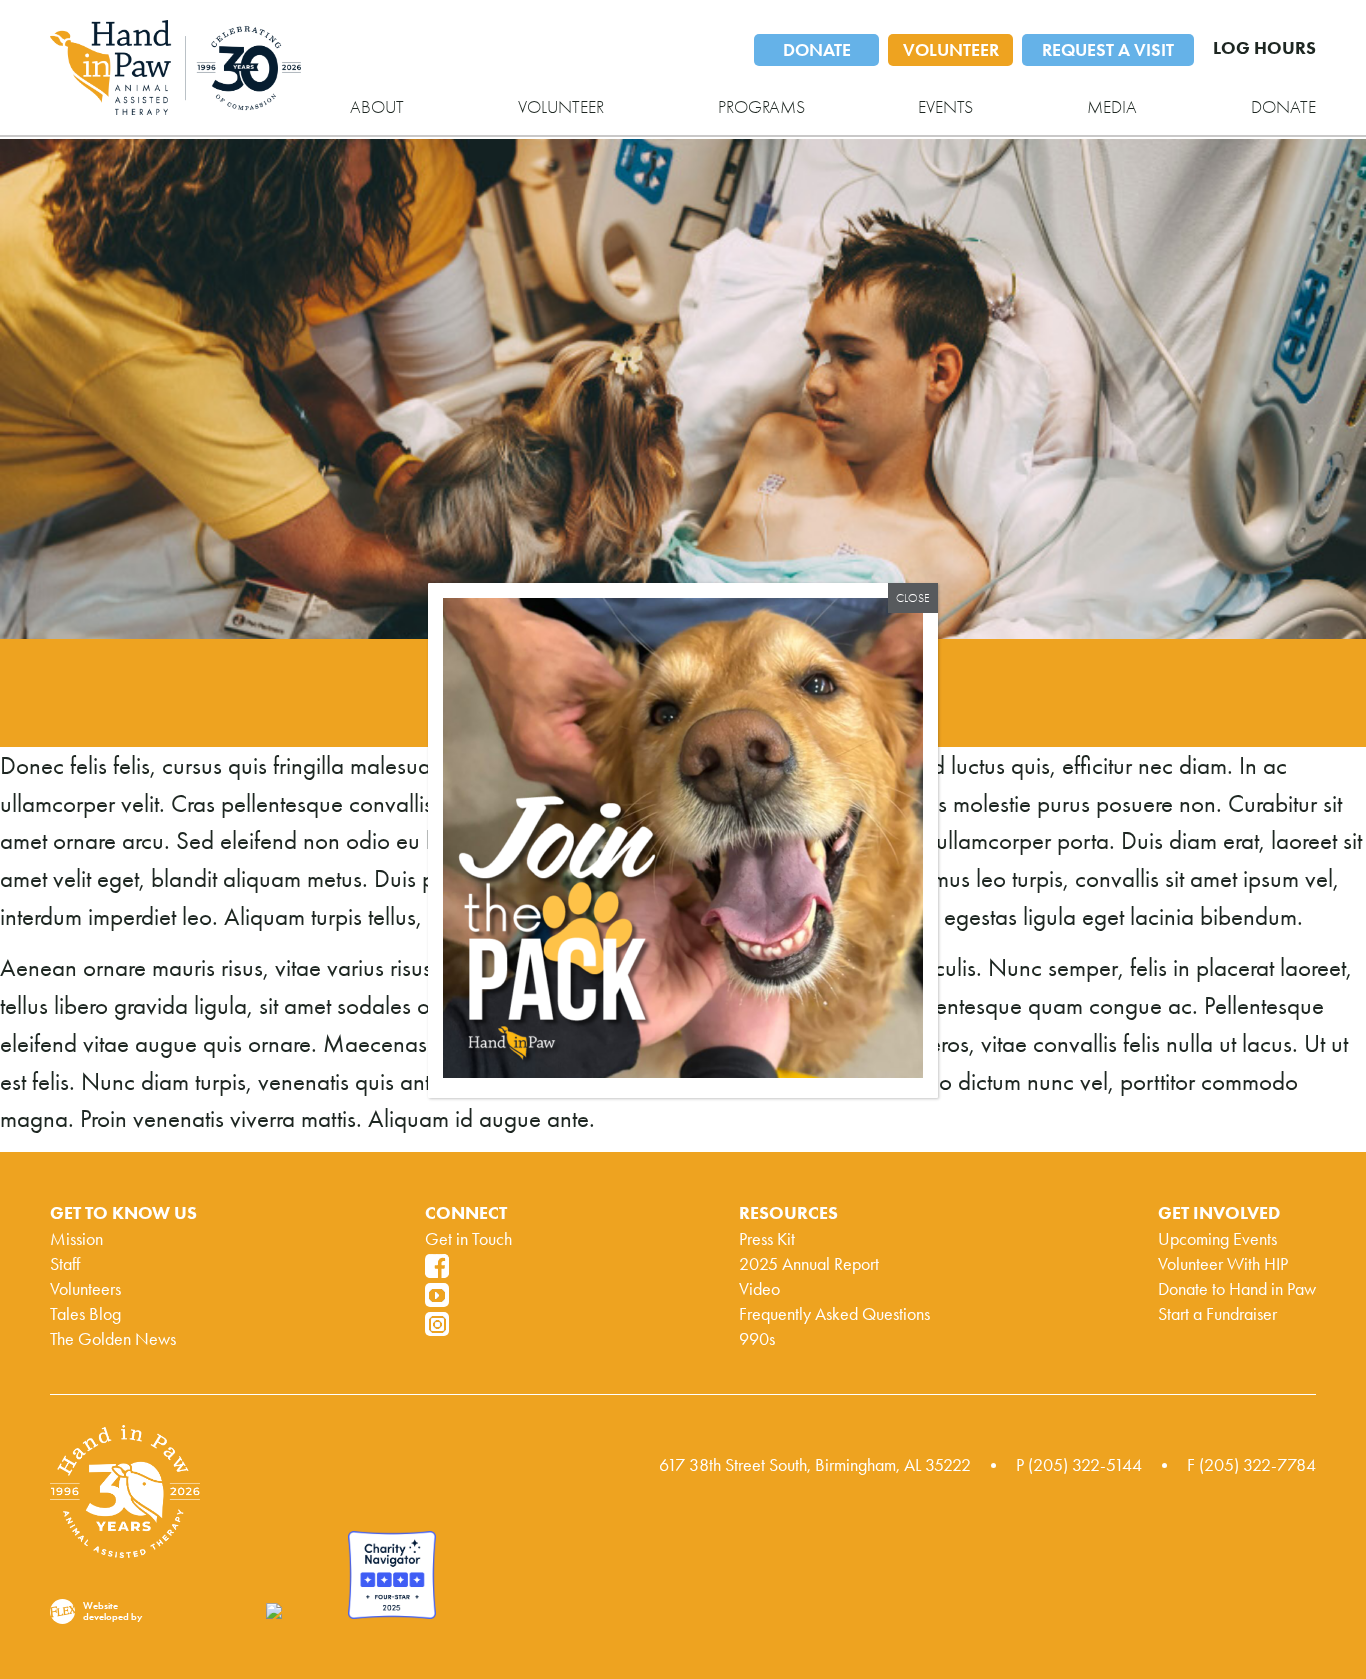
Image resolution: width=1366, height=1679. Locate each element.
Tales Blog (85, 1314)
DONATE (817, 50)
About (377, 107)
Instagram (437, 1324)
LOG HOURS (1264, 48)
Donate (1283, 107)
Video (759, 1289)
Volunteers (85, 1289)
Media (1112, 107)
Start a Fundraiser (1217, 1314)
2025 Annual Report (809, 1264)
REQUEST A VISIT (1108, 50)
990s (757, 1339)
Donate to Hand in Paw (1237, 1289)
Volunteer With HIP (1223, 1264)
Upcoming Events (1217, 1239)
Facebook (437, 1266)
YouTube (437, 1295)
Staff (65, 1264)
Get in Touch (468, 1239)
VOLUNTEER (951, 50)
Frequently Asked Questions (834, 1314)
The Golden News (113, 1339)
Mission (76, 1239)
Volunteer (561, 107)
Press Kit (767, 1239)
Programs (761, 107)
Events (945, 107)
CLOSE (913, 598)
